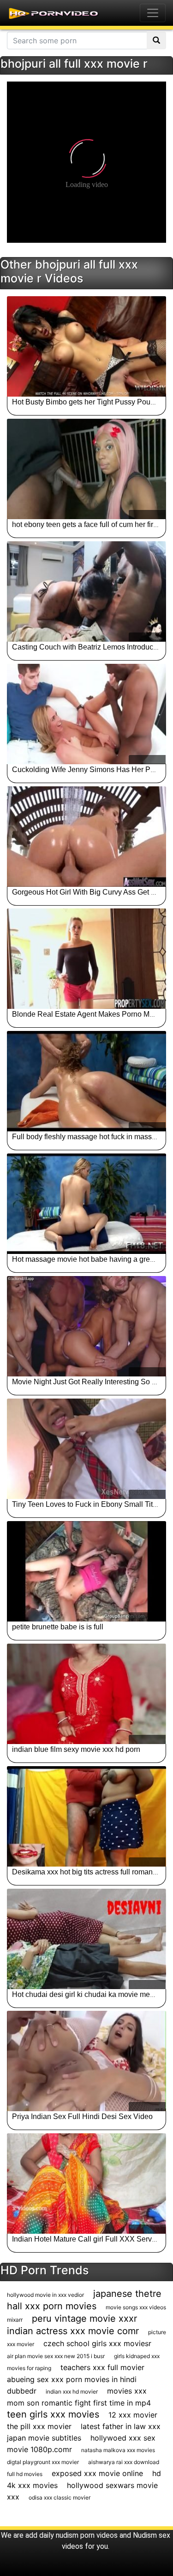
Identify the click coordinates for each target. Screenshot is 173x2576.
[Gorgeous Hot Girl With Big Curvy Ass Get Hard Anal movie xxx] (86, 837)
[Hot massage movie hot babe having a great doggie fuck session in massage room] (86, 1204)
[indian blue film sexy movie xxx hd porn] (86, 1694)
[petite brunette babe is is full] (86, 1571)
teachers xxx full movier (102, 2367)
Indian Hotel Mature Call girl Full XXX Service (87, 2239)
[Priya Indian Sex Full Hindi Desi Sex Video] (86, 2061)
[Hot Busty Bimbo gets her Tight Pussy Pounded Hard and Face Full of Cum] (86, 346)
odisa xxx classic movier (60, 2497)
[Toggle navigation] (153, 13)
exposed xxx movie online (97, 2473)
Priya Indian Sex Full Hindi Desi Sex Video (82, 2116)
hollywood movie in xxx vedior (45, 2295)
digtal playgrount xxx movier (43, 2462)
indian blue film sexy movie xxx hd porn (76, 1749)
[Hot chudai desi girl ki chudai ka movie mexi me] (86, 1939)
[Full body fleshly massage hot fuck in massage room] (86, 1081)
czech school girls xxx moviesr (97, 2343)
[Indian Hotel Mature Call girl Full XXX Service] (86, 2184)
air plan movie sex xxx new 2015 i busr (56, 2356)
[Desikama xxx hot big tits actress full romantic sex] (86, 1816)
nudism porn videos (87, 2535)
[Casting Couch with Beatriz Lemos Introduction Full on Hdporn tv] (86, 591)
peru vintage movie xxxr (84, 2318)
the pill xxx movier (39, 2426)
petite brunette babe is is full (58, 1627)
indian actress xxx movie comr (73, 2331)
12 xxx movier (133, 2415)
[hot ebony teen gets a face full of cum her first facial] (86, 469)
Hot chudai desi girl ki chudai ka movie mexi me (90, 1994)
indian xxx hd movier (72, 2392)
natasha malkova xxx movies (118, 2450)
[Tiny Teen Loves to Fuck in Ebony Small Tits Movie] (86, 1449)
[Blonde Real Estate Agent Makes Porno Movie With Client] (86, 959)
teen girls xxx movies (53, 2414)
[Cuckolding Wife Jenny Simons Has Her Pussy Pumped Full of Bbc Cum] (86, 714)
